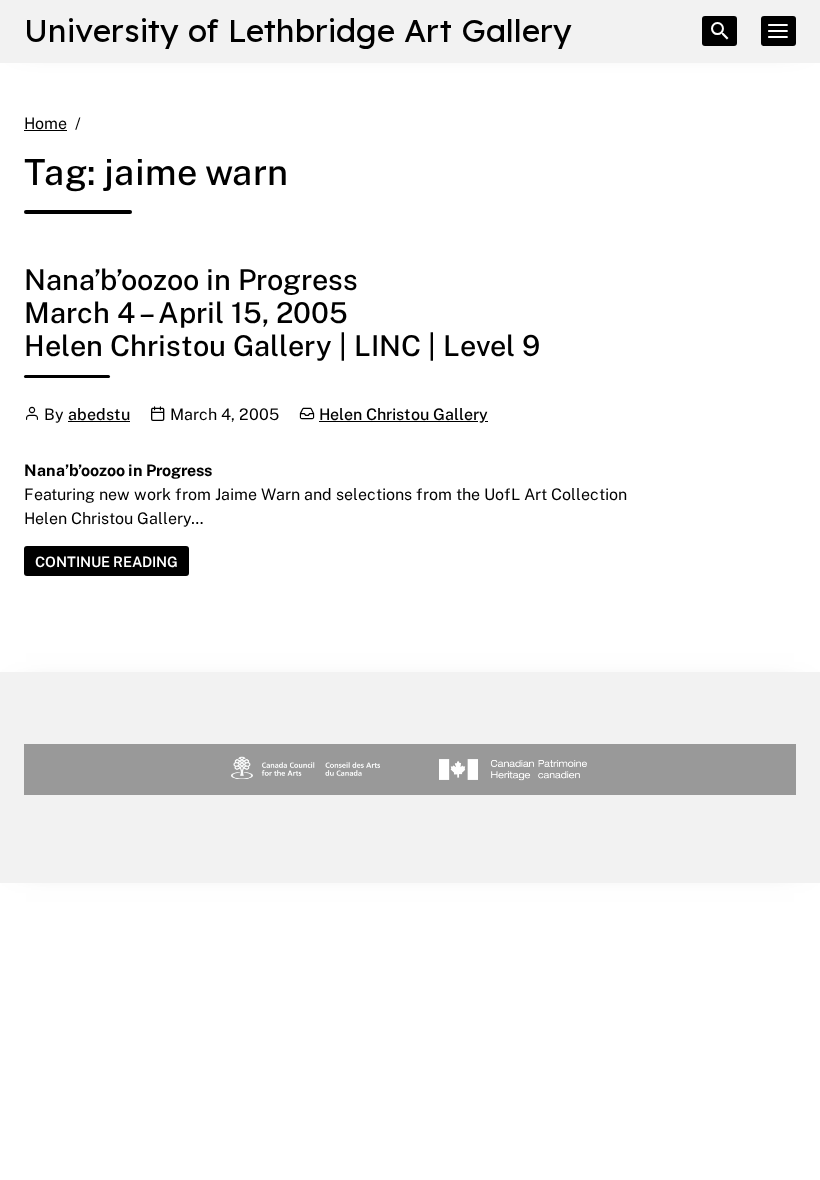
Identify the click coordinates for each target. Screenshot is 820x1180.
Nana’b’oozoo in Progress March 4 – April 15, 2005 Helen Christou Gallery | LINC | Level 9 (282, 311)
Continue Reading (112, 564)
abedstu (99, 414)
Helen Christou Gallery (403, 414)
